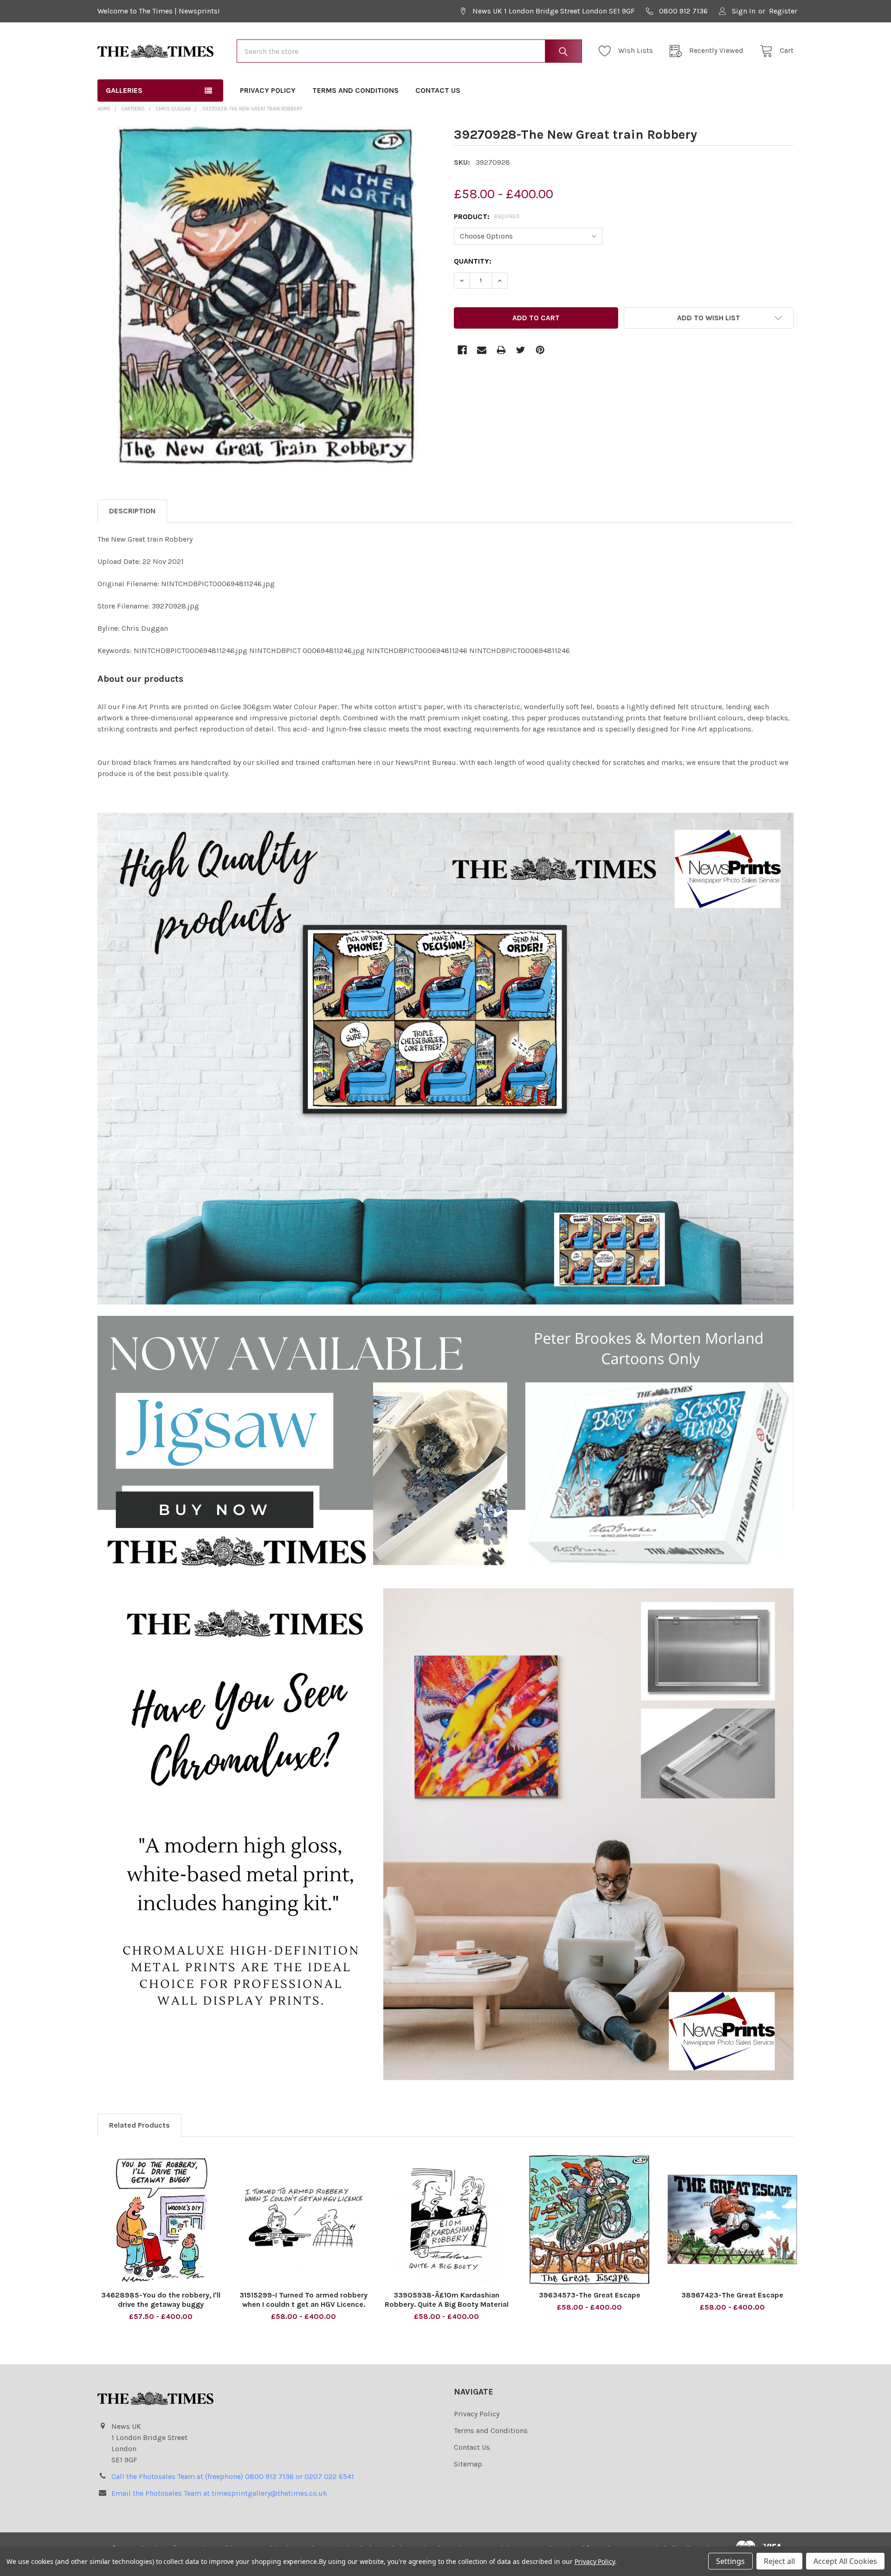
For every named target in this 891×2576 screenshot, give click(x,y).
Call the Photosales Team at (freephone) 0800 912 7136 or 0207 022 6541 (233, 2476)
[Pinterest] (540, 350)
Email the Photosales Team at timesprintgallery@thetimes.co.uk (219, 2493)
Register (783, 11)
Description (132, 511)
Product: (487, 217)
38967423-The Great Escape (732, 2295)
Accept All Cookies (845, 2561)
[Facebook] (462, 350)
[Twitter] (521, 350)
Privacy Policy (268, 90)
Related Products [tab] (139, 2125)
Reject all (779, 2561)
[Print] (501, 350)
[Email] (482, 350)
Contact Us (438, 90)
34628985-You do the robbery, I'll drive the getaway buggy (161, 2300)
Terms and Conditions (355, 90)
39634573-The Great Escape (590, 2295)
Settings (730, 2561)
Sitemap (468, 2464)
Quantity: (473, 261)
